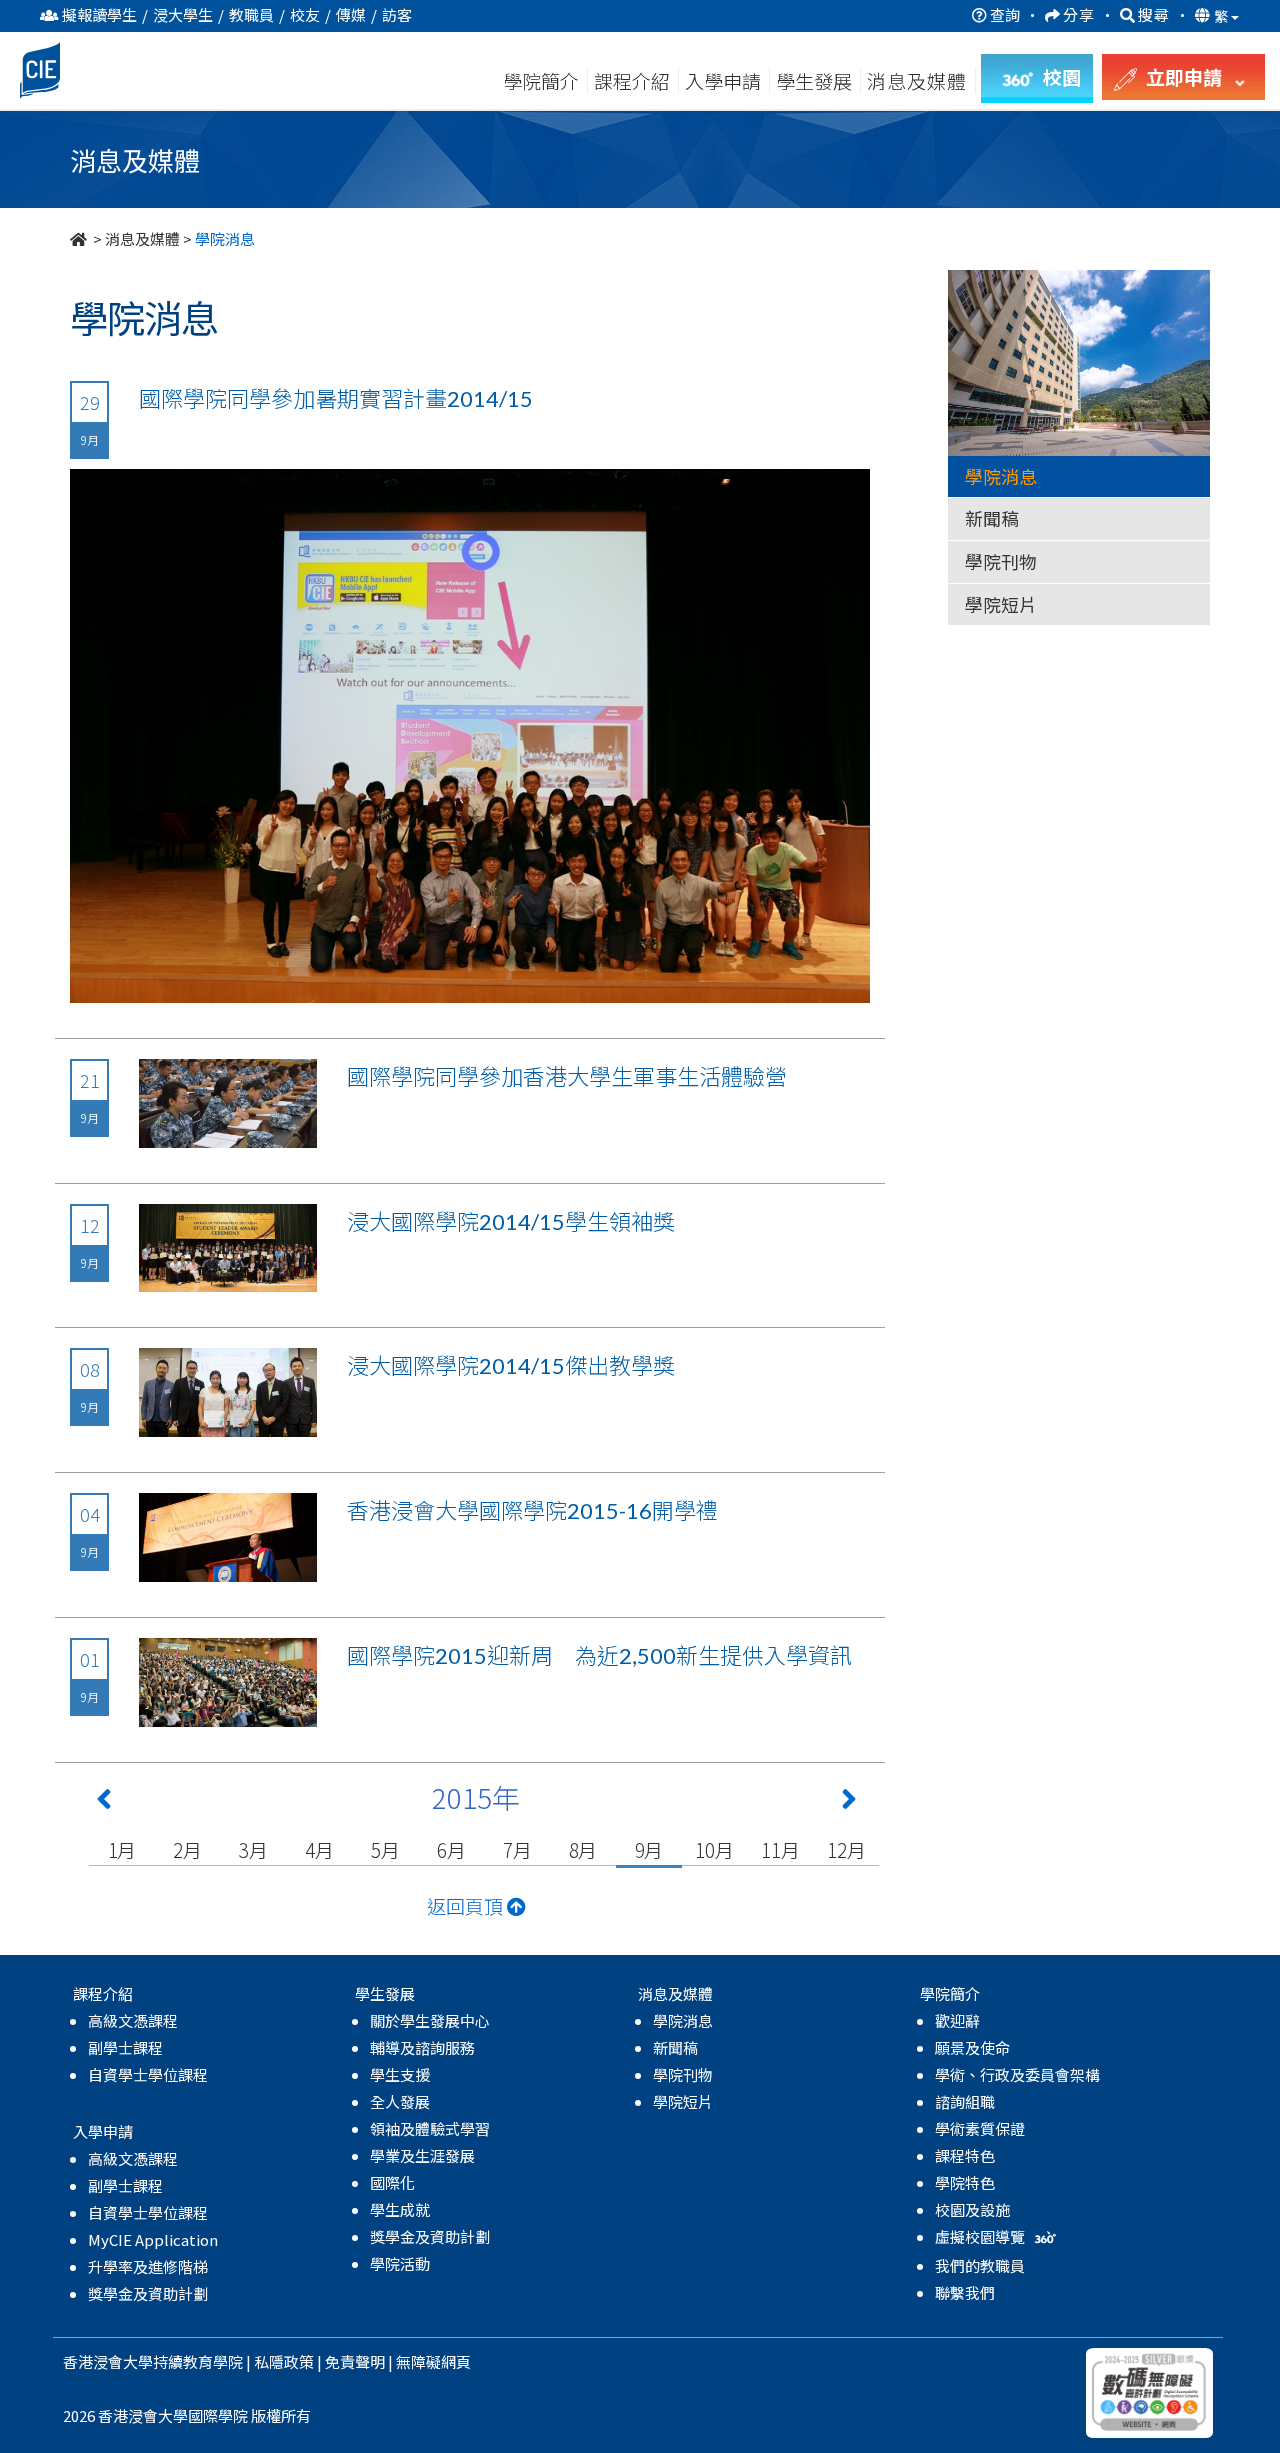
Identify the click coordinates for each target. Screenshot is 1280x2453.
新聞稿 (992, 518)
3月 (253, 1849)
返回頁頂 (467, 1905)
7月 (517, 1849)
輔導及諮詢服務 (422, 2047)
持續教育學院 (198, 2361)
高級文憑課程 (133, 2020)
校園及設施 (972, 2209)
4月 (319, 1849)
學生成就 (400, 2209)
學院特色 (965, 2182)
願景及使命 (972, 2047)
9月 (649, 1849)
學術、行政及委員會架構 (1017, 2074)
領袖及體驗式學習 (430, 2128)
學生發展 (814, 80)
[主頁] (80, 238)
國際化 (392, 2182)
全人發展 (400, 2101)
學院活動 (400, 2263)
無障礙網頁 (433, 2361)
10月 (714, 1849)
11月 (780, 1849)
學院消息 (1001, 476)
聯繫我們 (965, 2292)
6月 (451, 1849)
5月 (385, 1849)
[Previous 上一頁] (104, 1803)
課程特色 (965, 2155)
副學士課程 (125, 2047)
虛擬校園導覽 (981, 2236)
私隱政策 (284, 2361)
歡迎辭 (957, 2020)
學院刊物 (1001, 561)
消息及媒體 (142, 238)
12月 (846, 1849)
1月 (122, 1849)
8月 (583, 1849)
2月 (187, 1849)
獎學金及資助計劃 (148, 2293)
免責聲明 (355, 2361)
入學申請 (723, 80)
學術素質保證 (980, 2128)
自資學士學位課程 (148, 2074)
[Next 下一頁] (849, 1803)
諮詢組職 (965, 2101)
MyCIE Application (153, 2239)
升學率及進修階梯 (148, 2266)
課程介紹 (634, 80)
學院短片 (1001, 604)
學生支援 (400, 2074)
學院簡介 (541, 80)
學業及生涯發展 (422, 2155)
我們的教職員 (980, 2265)
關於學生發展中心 (430, 2020)
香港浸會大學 (108, 2361)
